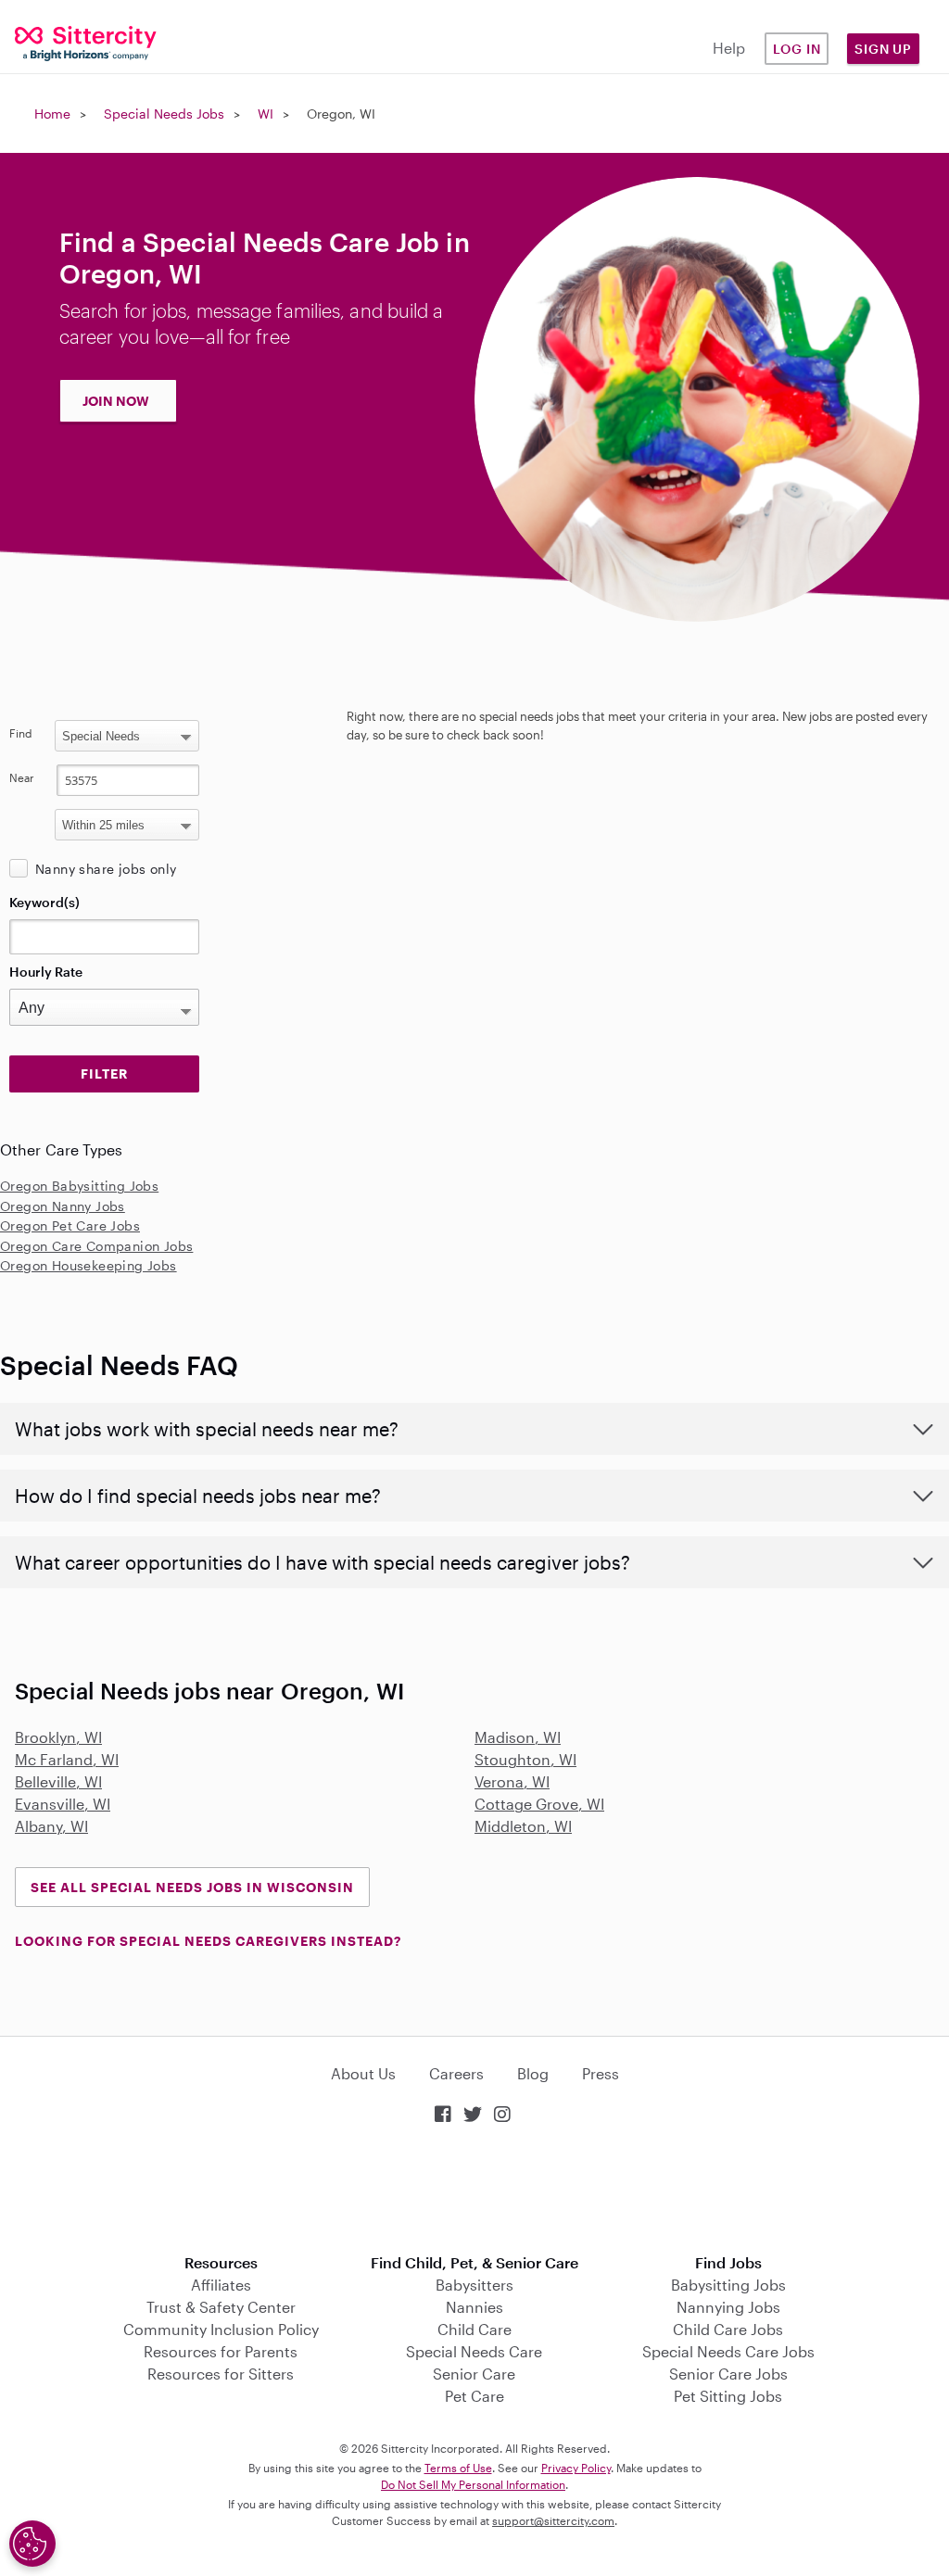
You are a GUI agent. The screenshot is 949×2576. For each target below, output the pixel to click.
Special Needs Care (474, 2351)
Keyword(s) (44, 902)
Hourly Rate (46, 972)
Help (729, 48)
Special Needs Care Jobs (728, 2351)
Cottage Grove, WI (539, 1804)
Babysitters (474, 2285)
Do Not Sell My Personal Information (473, 2484)
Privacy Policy (576, 2468)
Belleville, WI (58, 1781)
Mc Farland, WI (67, 1759)
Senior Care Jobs (728, 2374)
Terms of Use (458, 2468)
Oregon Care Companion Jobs (96, 1246)
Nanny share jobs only (106, 869)
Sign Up (883, 49)
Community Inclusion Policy (221, 2329)
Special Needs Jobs (164, 114)
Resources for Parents (221, 2351)
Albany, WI (51, 1826)
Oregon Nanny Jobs (63, 1206)
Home (52, 114)
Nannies (474, 2307)
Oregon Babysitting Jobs (79, 1186)
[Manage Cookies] (32, 2544)
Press (601, 2073)
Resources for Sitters (221, 2374)
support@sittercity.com (553, 2520)
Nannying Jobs (728, 2307)
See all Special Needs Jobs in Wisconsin (192, 1887)
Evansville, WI (63, 1804)
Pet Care (474, 2396)
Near (22, 777)
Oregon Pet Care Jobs (70, 1225)
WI (266, 114)
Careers (456, 2073)
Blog (533, 2073)
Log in (797, 49)
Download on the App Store (474, 2191)
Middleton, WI (523, 1826)
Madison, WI (518, 1737)
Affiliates (221, 2285)
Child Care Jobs (728, 2329)
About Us (363, 2073)
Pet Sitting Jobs (728, 2396)
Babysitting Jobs (728, 2285)
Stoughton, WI (525, 1759)
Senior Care (474, 2374)
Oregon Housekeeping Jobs (89, 1265)
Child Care (474, 2329)
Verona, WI (512, 1781)
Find (21, 733)
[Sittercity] (79, 42)
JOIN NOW (116, 401)
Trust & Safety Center (221, 2307)
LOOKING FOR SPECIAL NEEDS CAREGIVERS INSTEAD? (208, 1941)
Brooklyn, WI (58, 1737)
